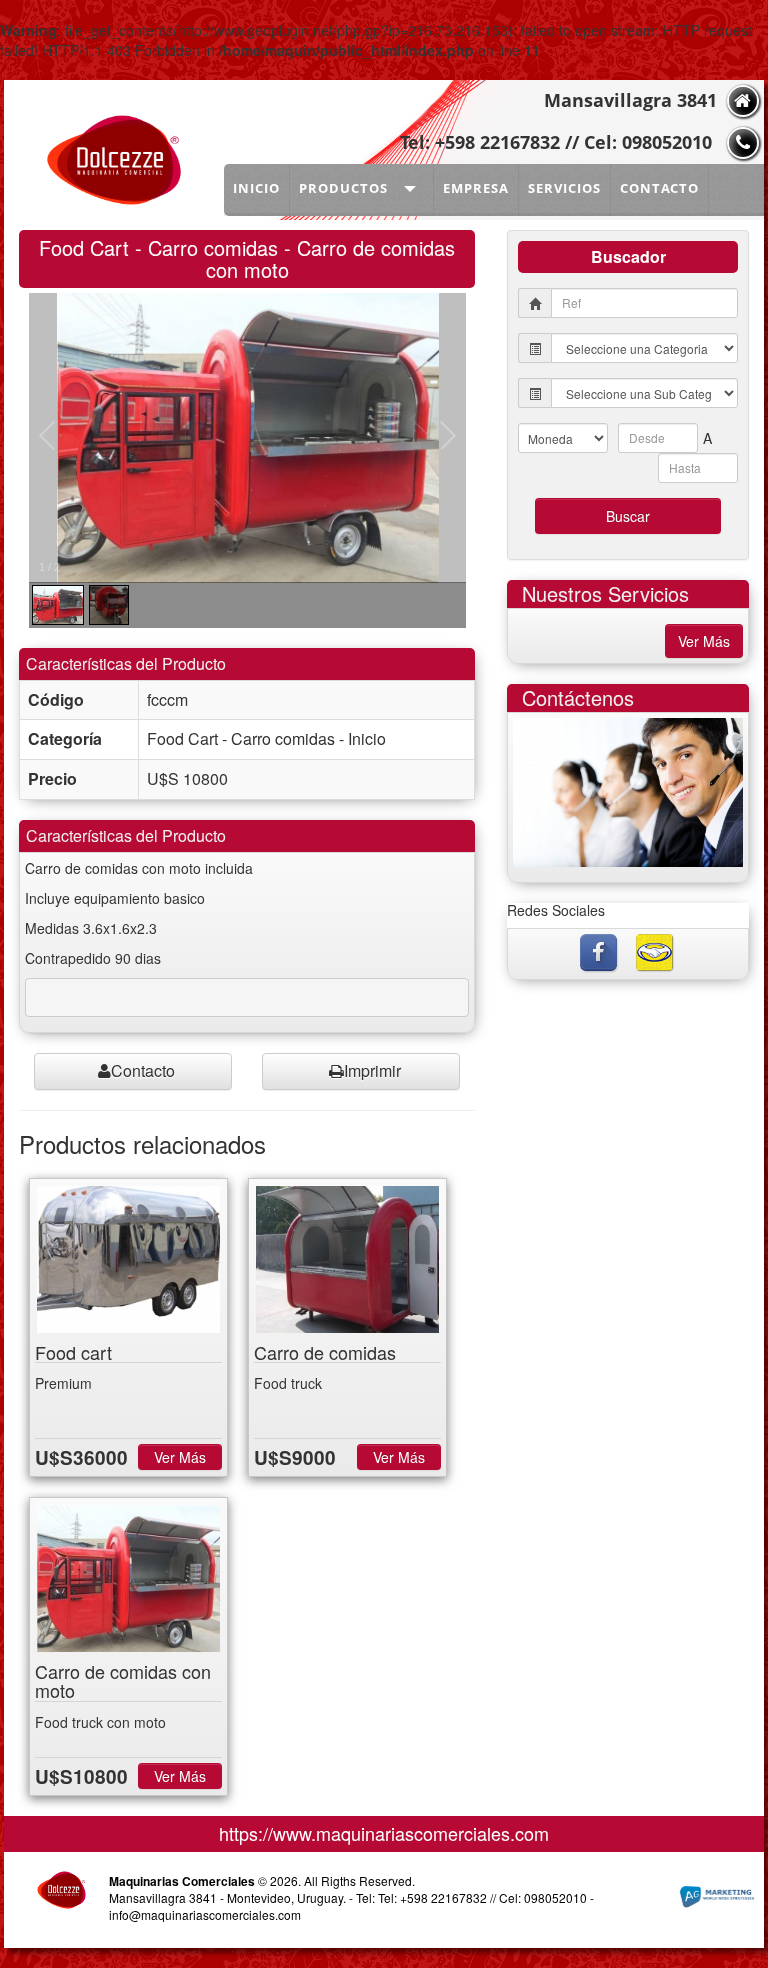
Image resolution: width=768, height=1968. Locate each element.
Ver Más (180, 1457)
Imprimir (372, 1070)
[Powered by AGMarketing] (716, 1897)
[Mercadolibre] (656, 950)
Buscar (628, 516)
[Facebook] (600, 950)
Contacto (143, 1070)
